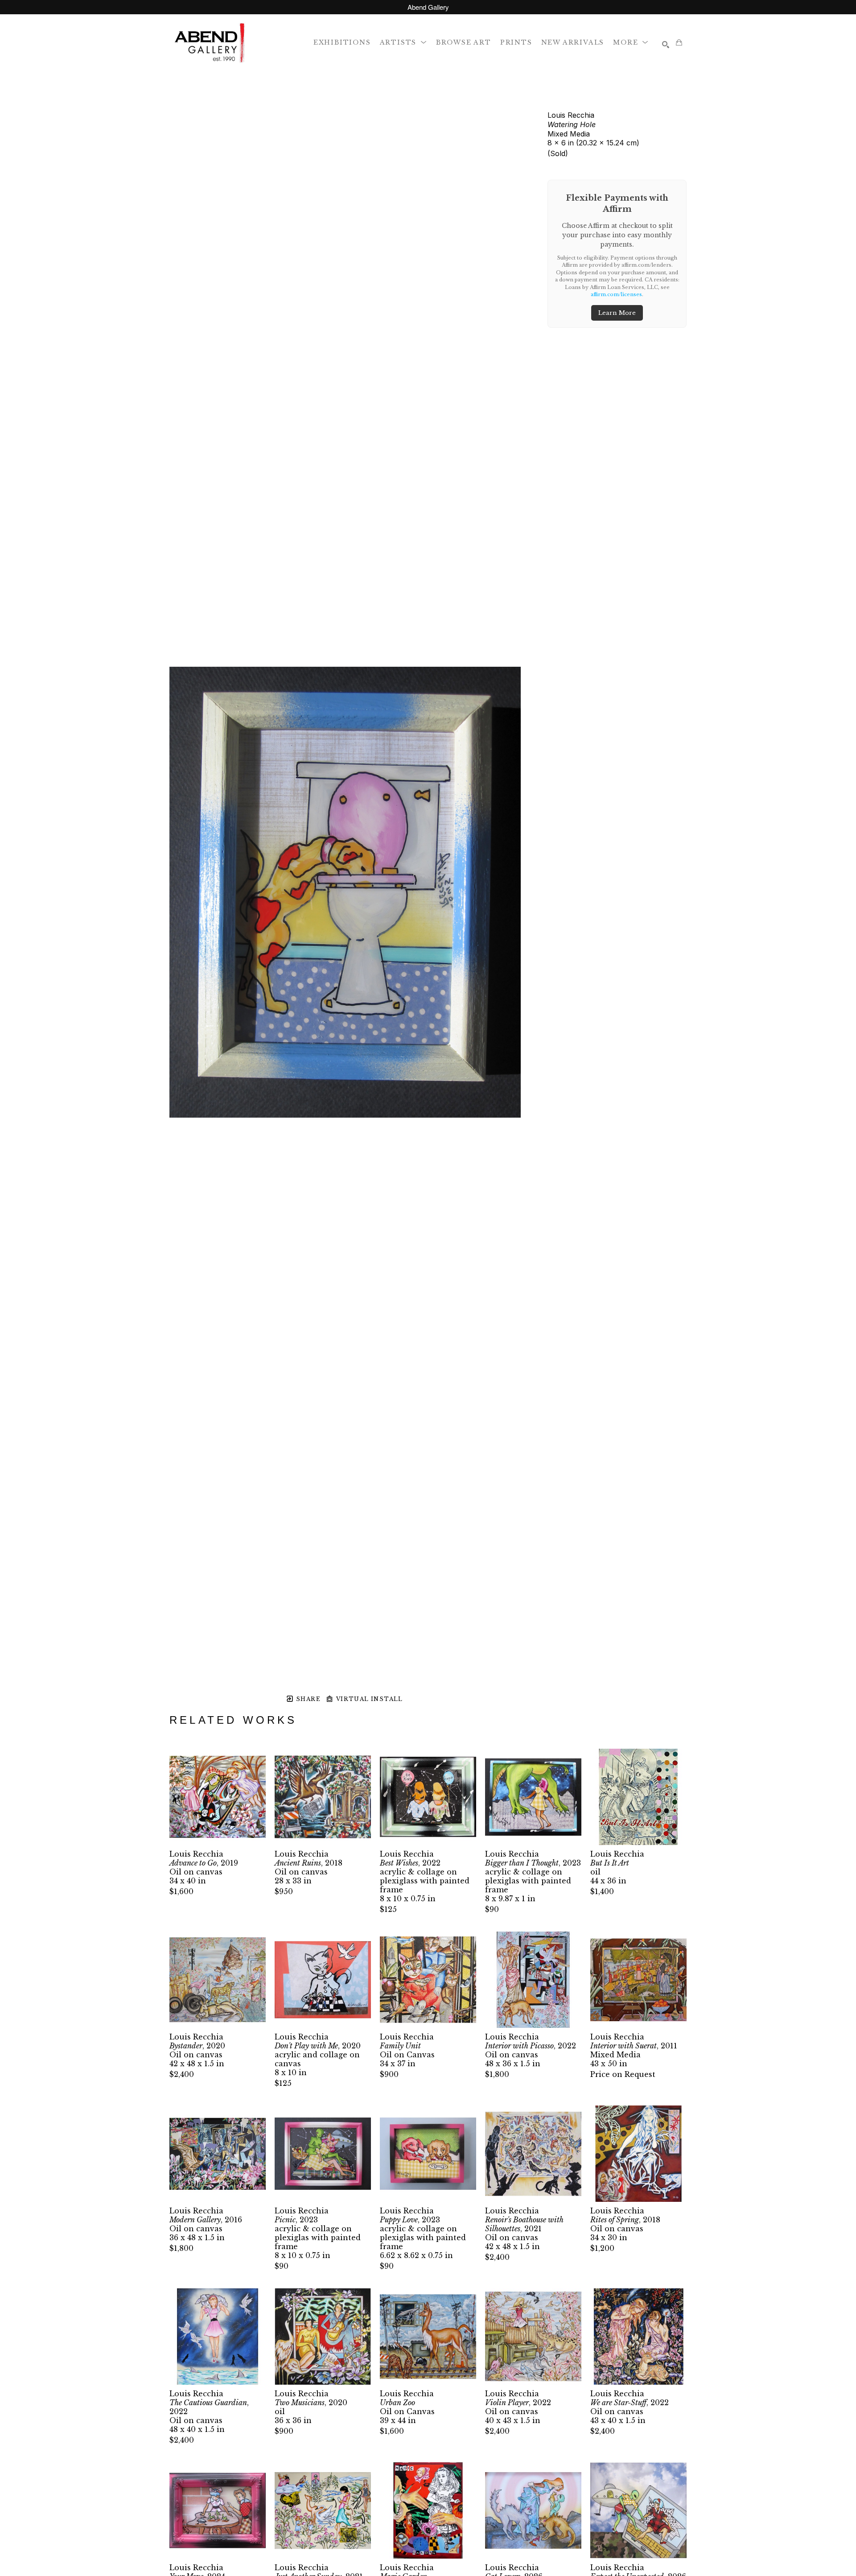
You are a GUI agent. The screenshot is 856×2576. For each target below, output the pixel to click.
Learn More (617, 313)
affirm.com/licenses (616, 294)
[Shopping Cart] (679, 42)
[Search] (666, 45)
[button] (403, 42)
